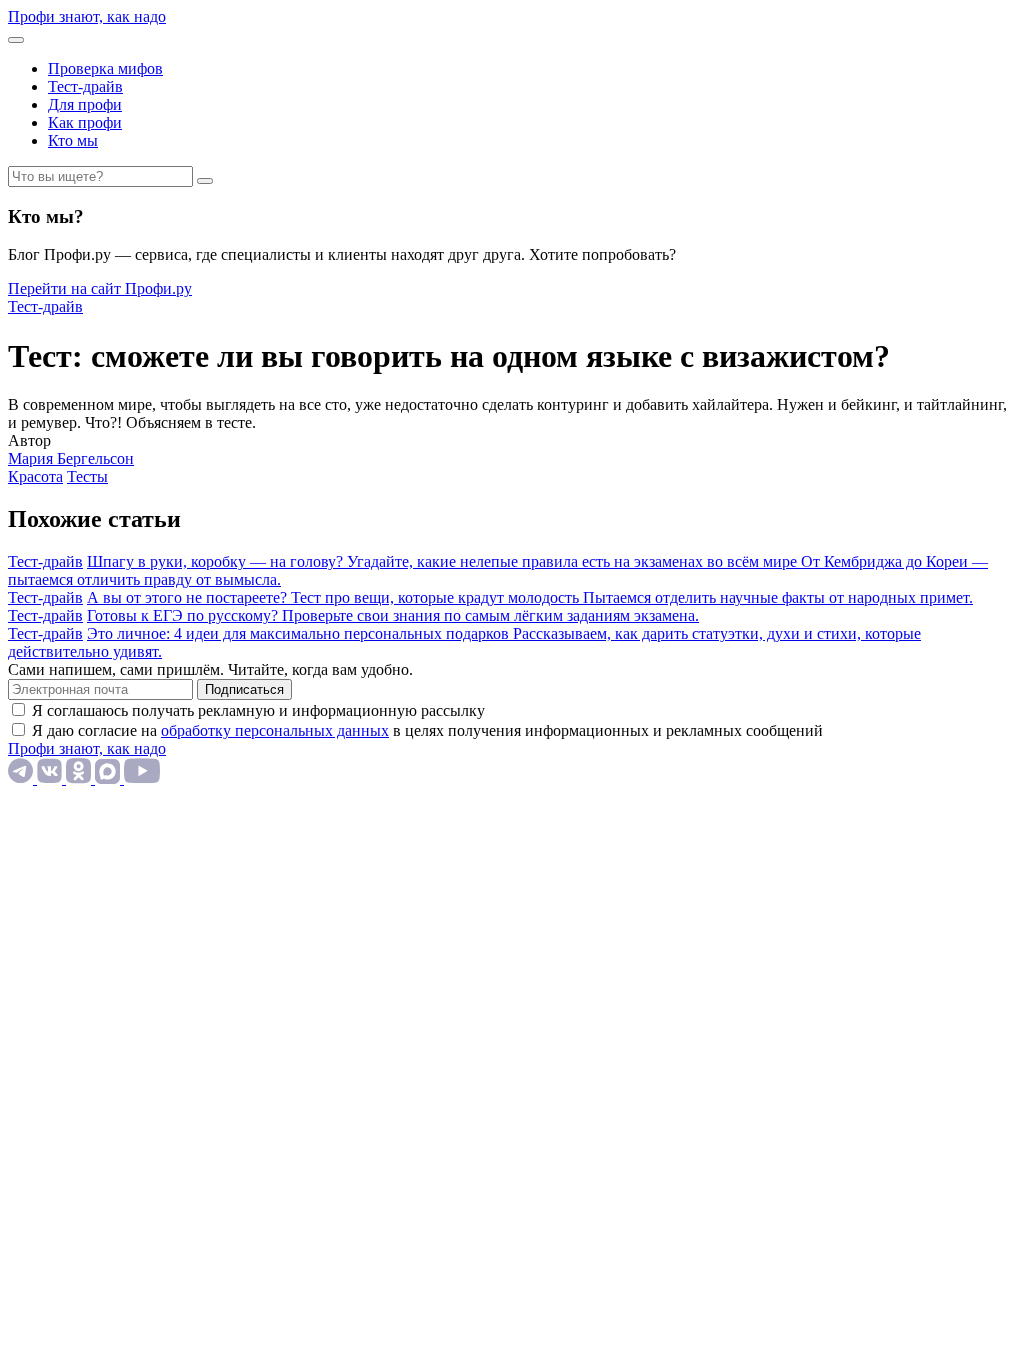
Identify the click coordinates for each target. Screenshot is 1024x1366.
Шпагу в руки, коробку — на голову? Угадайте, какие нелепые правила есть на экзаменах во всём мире (444, 561)
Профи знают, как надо (87, 16)
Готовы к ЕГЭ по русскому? (184, 615)
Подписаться (244, 689)
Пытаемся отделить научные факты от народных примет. (778, 597)
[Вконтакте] (51, 778)
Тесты (87, 476)
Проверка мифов (105, 68)
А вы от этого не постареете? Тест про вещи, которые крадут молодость (335, 597)
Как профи (85, 122)
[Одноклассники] (80, 778)
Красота (35, 476)
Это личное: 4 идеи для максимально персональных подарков (300, 633)
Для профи (85, 104)
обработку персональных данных (275, 730)
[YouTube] (142, 778)
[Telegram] (22, 778)
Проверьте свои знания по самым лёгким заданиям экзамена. (490, 615)
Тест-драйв (85, 86)
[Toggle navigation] (16, 40)
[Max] (109, 778)
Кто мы (73, 140)
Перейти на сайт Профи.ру (100, 288)
